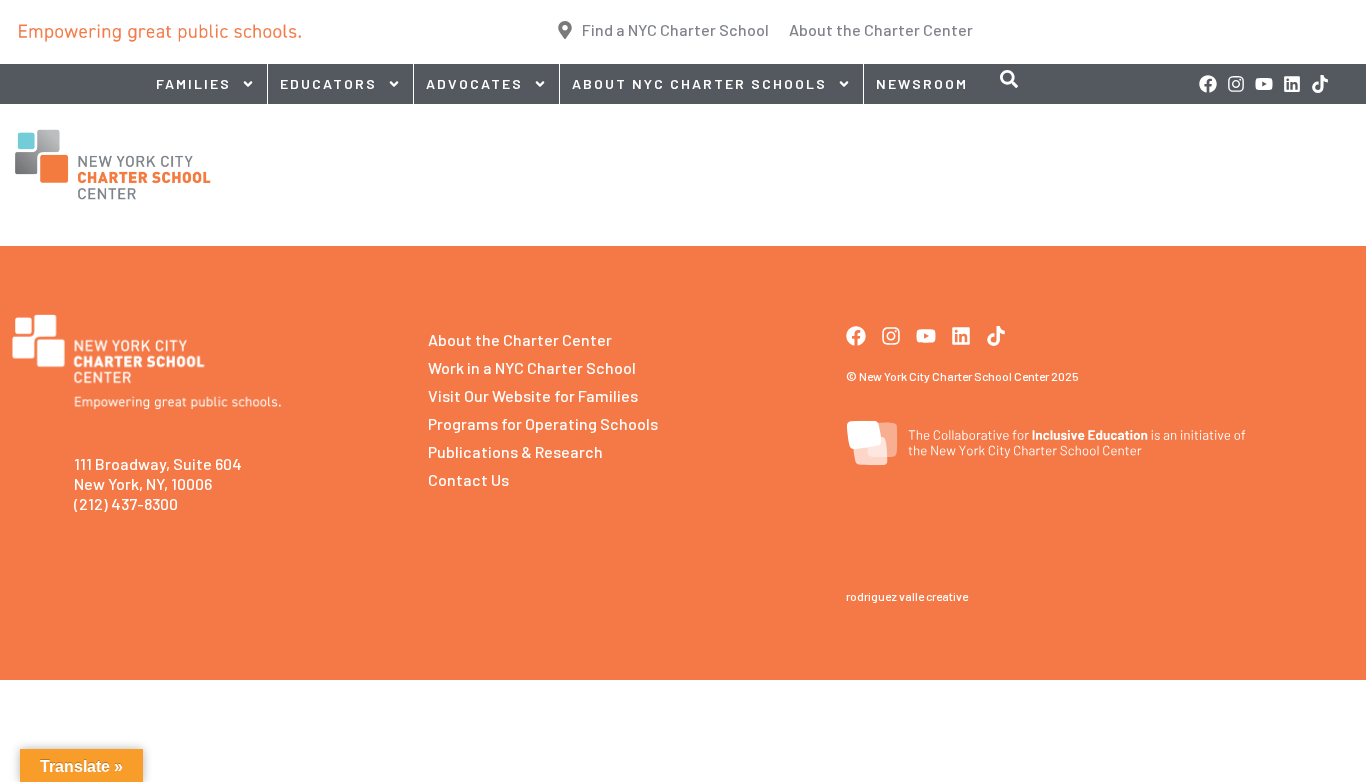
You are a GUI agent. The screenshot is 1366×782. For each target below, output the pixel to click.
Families (193, 83)
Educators (328, 83)
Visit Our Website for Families (533, 395)
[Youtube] (1264, 84)
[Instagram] (1236, 84)
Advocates (474, 83)
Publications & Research (515, 451)
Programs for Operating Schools (543, 423)
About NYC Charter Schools (699, 83)
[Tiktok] (1320, 84)
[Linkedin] (1292, 84)
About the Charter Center (520, 339)
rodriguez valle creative (907, 596)
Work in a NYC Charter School (532, 367)
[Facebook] (1208, 84)
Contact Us (468, 479)
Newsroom (922, 83)
